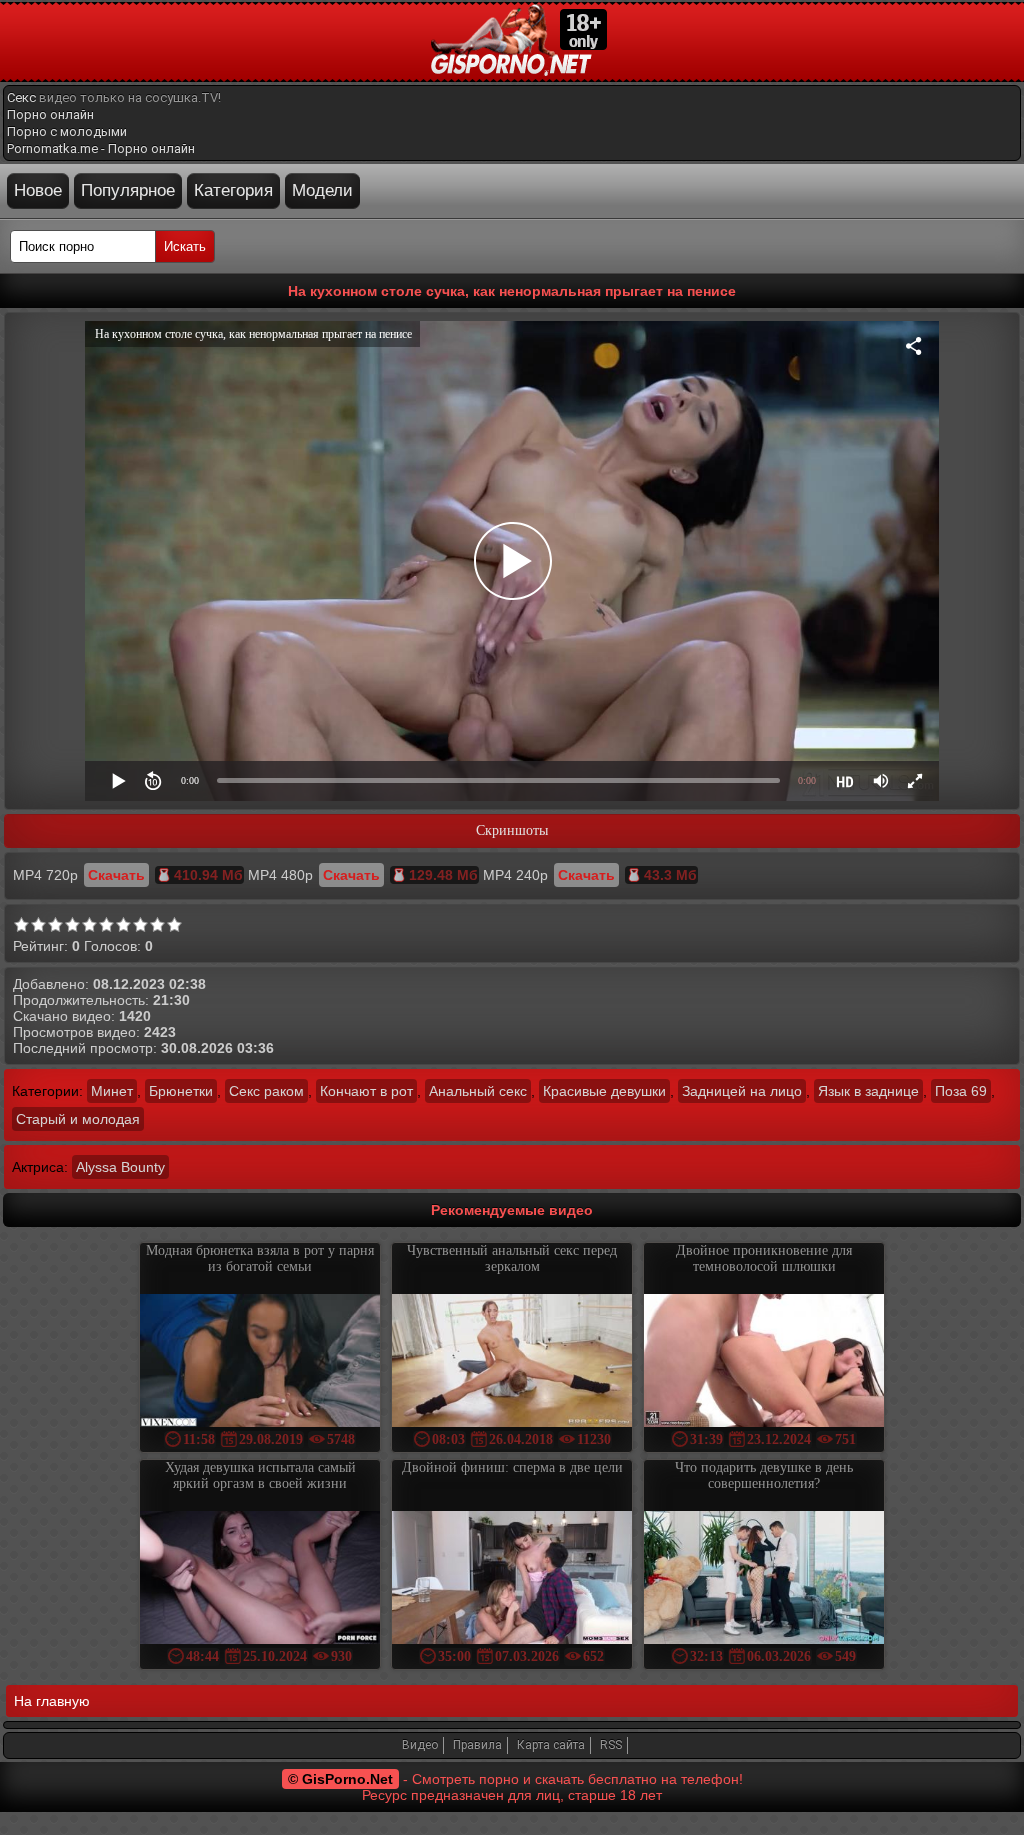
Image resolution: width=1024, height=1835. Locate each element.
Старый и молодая (78, 1119)
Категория (233, 190)
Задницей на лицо (742, 1091)
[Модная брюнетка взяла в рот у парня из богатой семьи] (260, 1362)
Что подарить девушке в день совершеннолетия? (764, 1475)
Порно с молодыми (67, 131)
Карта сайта (551, 1745)
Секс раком (266, 1091)
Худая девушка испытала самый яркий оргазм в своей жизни (260, 1475)
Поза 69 (961, 1091)
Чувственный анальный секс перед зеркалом (512, 1258)
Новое (38, 190)
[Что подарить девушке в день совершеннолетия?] (764, 1579)
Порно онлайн (50, 114)
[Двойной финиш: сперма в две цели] (512, 1579)
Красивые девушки (604, 1091)
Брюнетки (181, 1091)
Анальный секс (478, 1091)
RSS (611, 1745)
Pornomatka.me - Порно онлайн (101, 148)
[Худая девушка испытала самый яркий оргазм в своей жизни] (260, 1579)
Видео (420, 1745)
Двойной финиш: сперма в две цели (512, 1467)
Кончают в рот (366, 1091)
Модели (322, 190)
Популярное (128, 190)
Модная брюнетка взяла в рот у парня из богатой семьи (260, 1258)
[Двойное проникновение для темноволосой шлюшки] (764, 1362)
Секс (21, 97)
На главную (52, 1701)
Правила (477, 1745)
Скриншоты (512, 830)
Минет (112, 1091)
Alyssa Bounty (120, 1167)
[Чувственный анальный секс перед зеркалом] (512, 1362)
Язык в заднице (868, 1091)
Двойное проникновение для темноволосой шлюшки (764, 1258)
